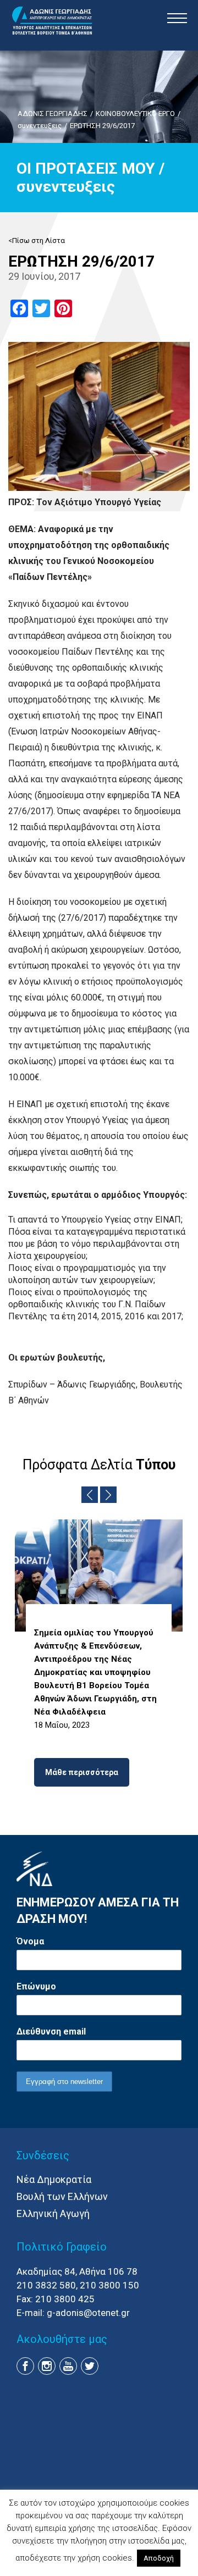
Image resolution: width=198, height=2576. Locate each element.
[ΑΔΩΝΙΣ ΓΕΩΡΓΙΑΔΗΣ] (52, 21)
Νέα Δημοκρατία (54, 2179)
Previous (90, 1495)
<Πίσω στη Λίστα (37, 241)
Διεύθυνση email (51, 2031)
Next (108, 1495)
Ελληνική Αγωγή (53, 2213)
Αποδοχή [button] (159, 2558)
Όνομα (30, 1941)
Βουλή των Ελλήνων (62, 2196)
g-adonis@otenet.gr (88, 2313)
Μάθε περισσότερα (82, 1772)
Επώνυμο (36, 1986)
